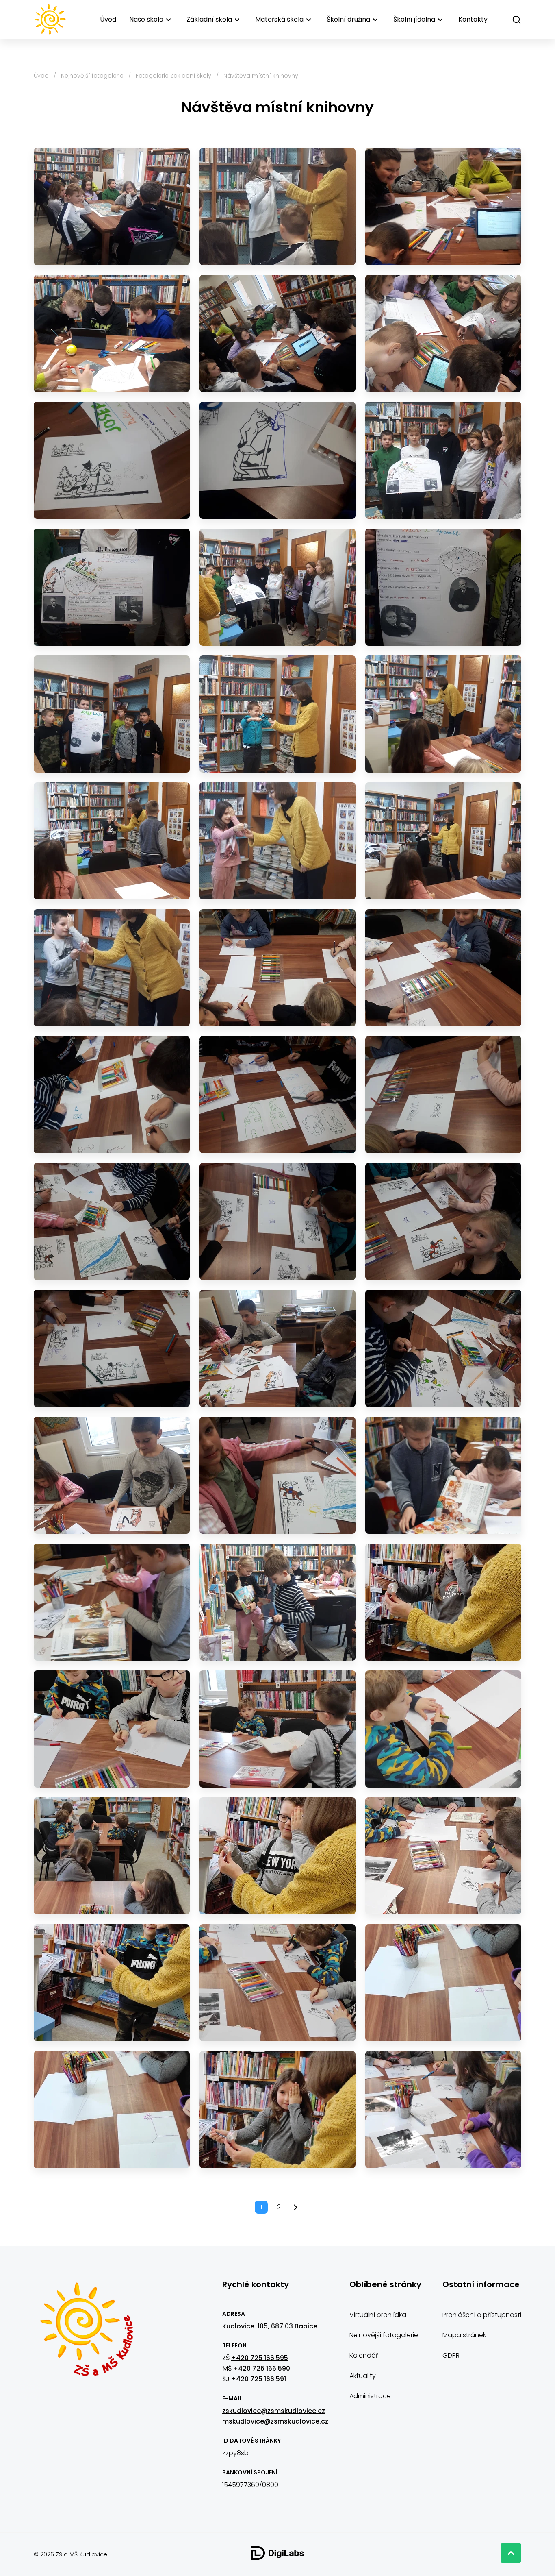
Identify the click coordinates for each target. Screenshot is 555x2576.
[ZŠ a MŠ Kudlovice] (86, 2334)
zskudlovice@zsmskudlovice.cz (274, 2411)
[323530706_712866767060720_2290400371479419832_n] (443, 1856)
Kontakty (473, 19)
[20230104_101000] (443, 714)
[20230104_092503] (277, 333)
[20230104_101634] (277, 968)
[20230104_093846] (443, 587)
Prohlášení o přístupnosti (482, 2315)
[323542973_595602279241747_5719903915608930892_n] (443, 2110)
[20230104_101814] (443, 968)
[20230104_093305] (277, 460)
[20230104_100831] (277, 714)
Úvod (108, 19)
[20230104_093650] (277, 587)
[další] (296, 2207)
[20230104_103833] (277, 1475)
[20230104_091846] (443, 207)
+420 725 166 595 (260, 2358)
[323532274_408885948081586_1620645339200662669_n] (277, 1983)
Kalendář (364, 2355)
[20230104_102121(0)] (443, 1095)
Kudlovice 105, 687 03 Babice (271, 2326)
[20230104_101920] (277, 1095)
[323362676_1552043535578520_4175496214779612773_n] (443, 1729)
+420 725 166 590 (262, 2368)
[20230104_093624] (112, 587)
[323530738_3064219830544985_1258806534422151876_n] (112, 1983)
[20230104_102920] (112, 1222)
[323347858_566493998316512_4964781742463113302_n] (277, 1729)
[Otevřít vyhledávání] (517, 20)
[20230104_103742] (112, 1475)
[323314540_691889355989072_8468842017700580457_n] (112, 1729)
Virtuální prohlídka (378, 2315)
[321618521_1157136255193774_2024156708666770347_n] (443, 1602)
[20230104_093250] (112, 460)
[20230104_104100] (277, 1602)
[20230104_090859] (277, 207)
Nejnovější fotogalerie (92, 76)
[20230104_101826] (112, 1095)
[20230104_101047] (277, 841)
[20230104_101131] (112, 968)
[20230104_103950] (443, 1475)
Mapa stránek (464, 2335)
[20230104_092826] (443, 333)
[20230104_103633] (443, 1222)
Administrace (370, 2396)
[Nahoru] (511, 2553)
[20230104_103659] (112, 1348)
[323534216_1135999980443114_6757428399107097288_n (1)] (443, 1983)
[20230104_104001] (112, 1602)
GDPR (451, 2355)
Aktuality (363, 2376)
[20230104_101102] (443, 841)
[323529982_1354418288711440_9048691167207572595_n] (112, 1856)
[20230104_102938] (277, 1222)
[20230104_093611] (443, 460)
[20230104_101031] (112, 841)
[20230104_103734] (443, 1348)
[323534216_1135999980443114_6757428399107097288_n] (112, 2110)
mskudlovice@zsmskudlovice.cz (275, 2421)
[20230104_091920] (112, 333)
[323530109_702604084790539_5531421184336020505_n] (277, 1856)
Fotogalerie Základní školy (173, 76)
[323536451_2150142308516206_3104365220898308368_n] (277, 2110)
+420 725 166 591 (259, 2379)
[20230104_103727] (277, 1348)
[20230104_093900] (112, 714)
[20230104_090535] (112, 207)
